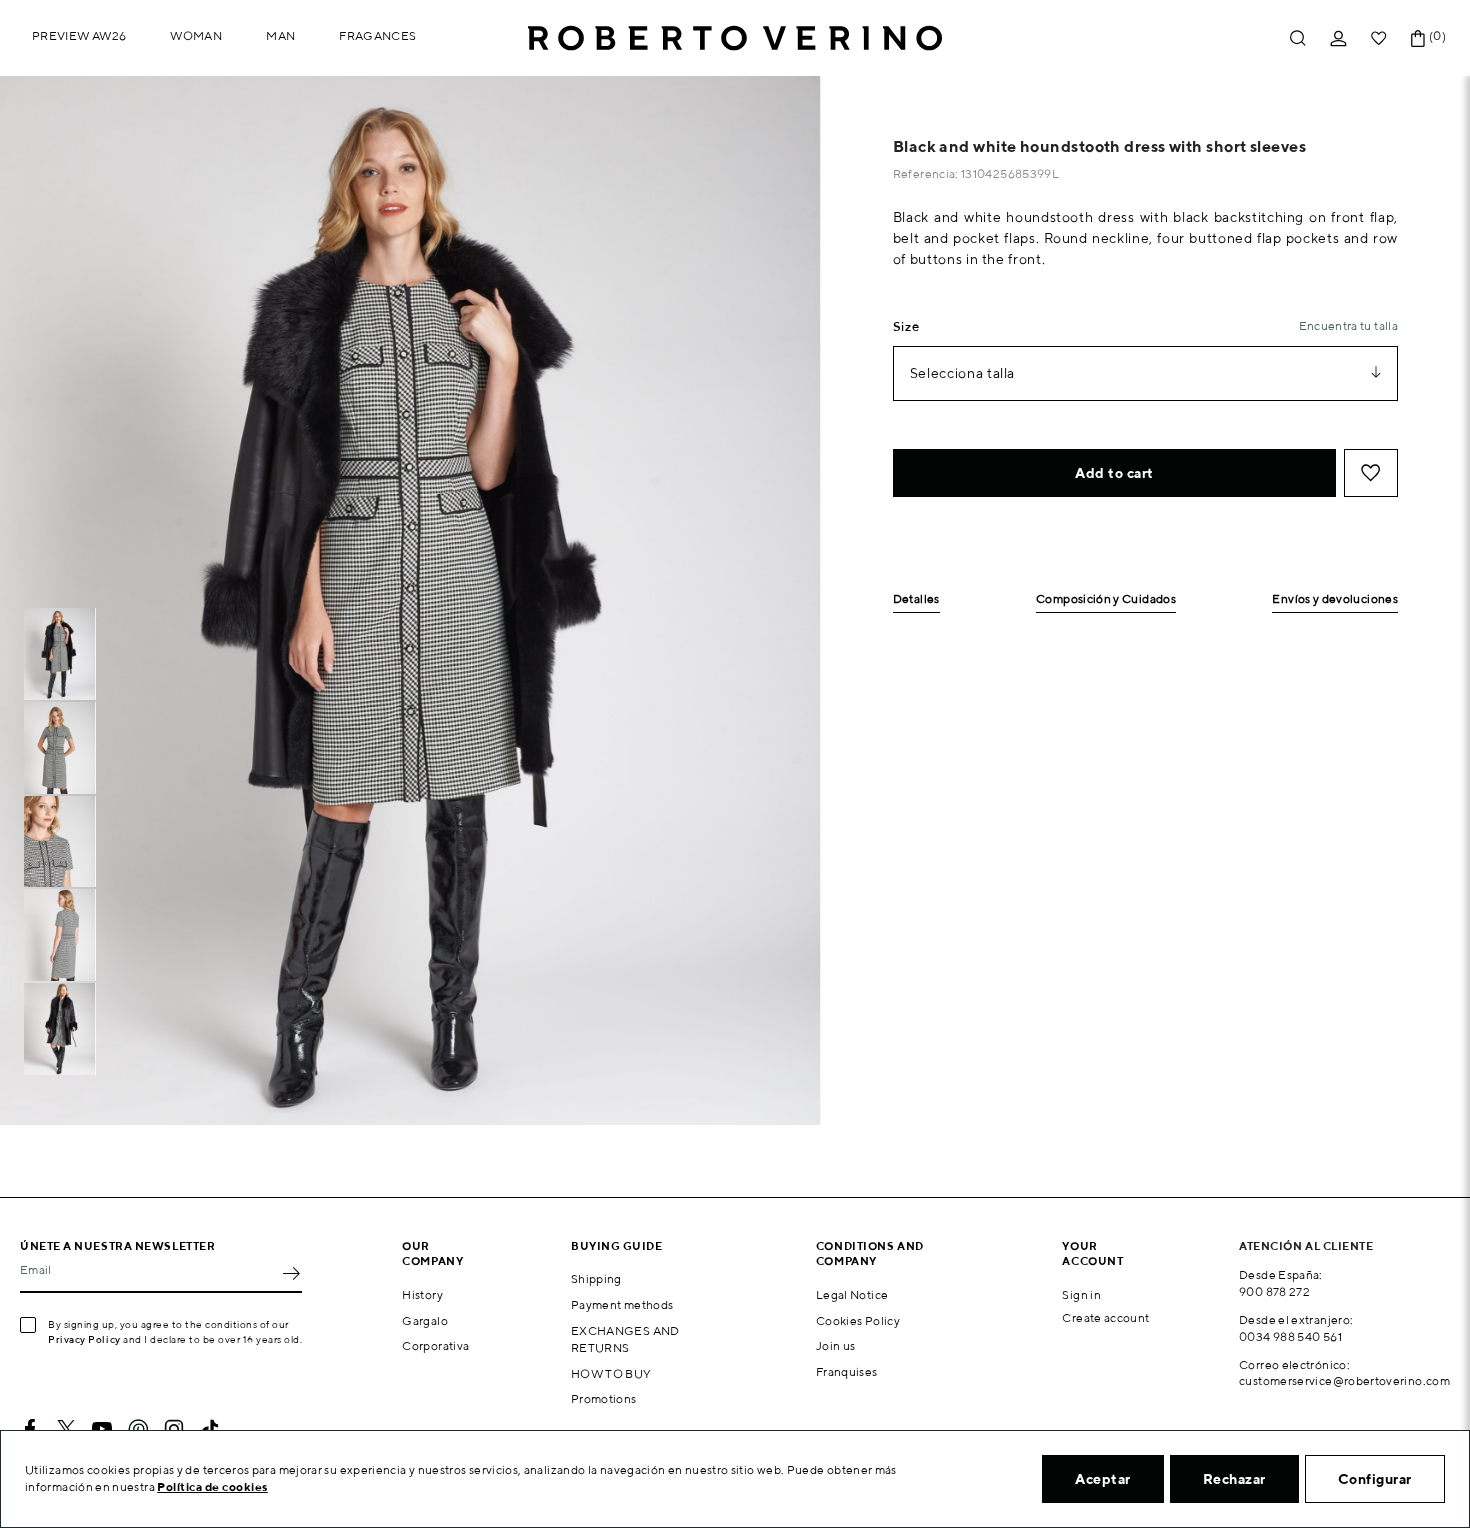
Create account (1105, 1317)
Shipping (596, 1278)
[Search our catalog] (1298, 38)
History (422, 1294)
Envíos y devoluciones (1335, 599)
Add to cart (1114, 473)
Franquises (847, 1371)
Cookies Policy (858, 1320)
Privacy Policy (84, 1339)
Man (280, 35)
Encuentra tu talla (1348, 325)
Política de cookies (212, 1486)
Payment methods (622, 1304)
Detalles (916, 599)
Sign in (1081, 1294)
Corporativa (435, 1345)
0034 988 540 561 (1290, 1336)
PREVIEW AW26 (79, 35)
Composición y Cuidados (1106, 599)
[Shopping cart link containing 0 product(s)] (1418, 38)
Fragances (377, 35)
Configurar (1375, 1479)
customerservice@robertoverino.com (1344, 1380)
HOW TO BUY (611, 1373)
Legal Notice (852, 1294)
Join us (836, 1345)
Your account (1092, 1253)
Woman (196, 35)
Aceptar (1103, 1479)
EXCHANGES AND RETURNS (625, 1339)
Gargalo (425, 1320)
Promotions (604, 1398)
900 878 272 (1274, 1291)
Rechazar (1234, 1479)
